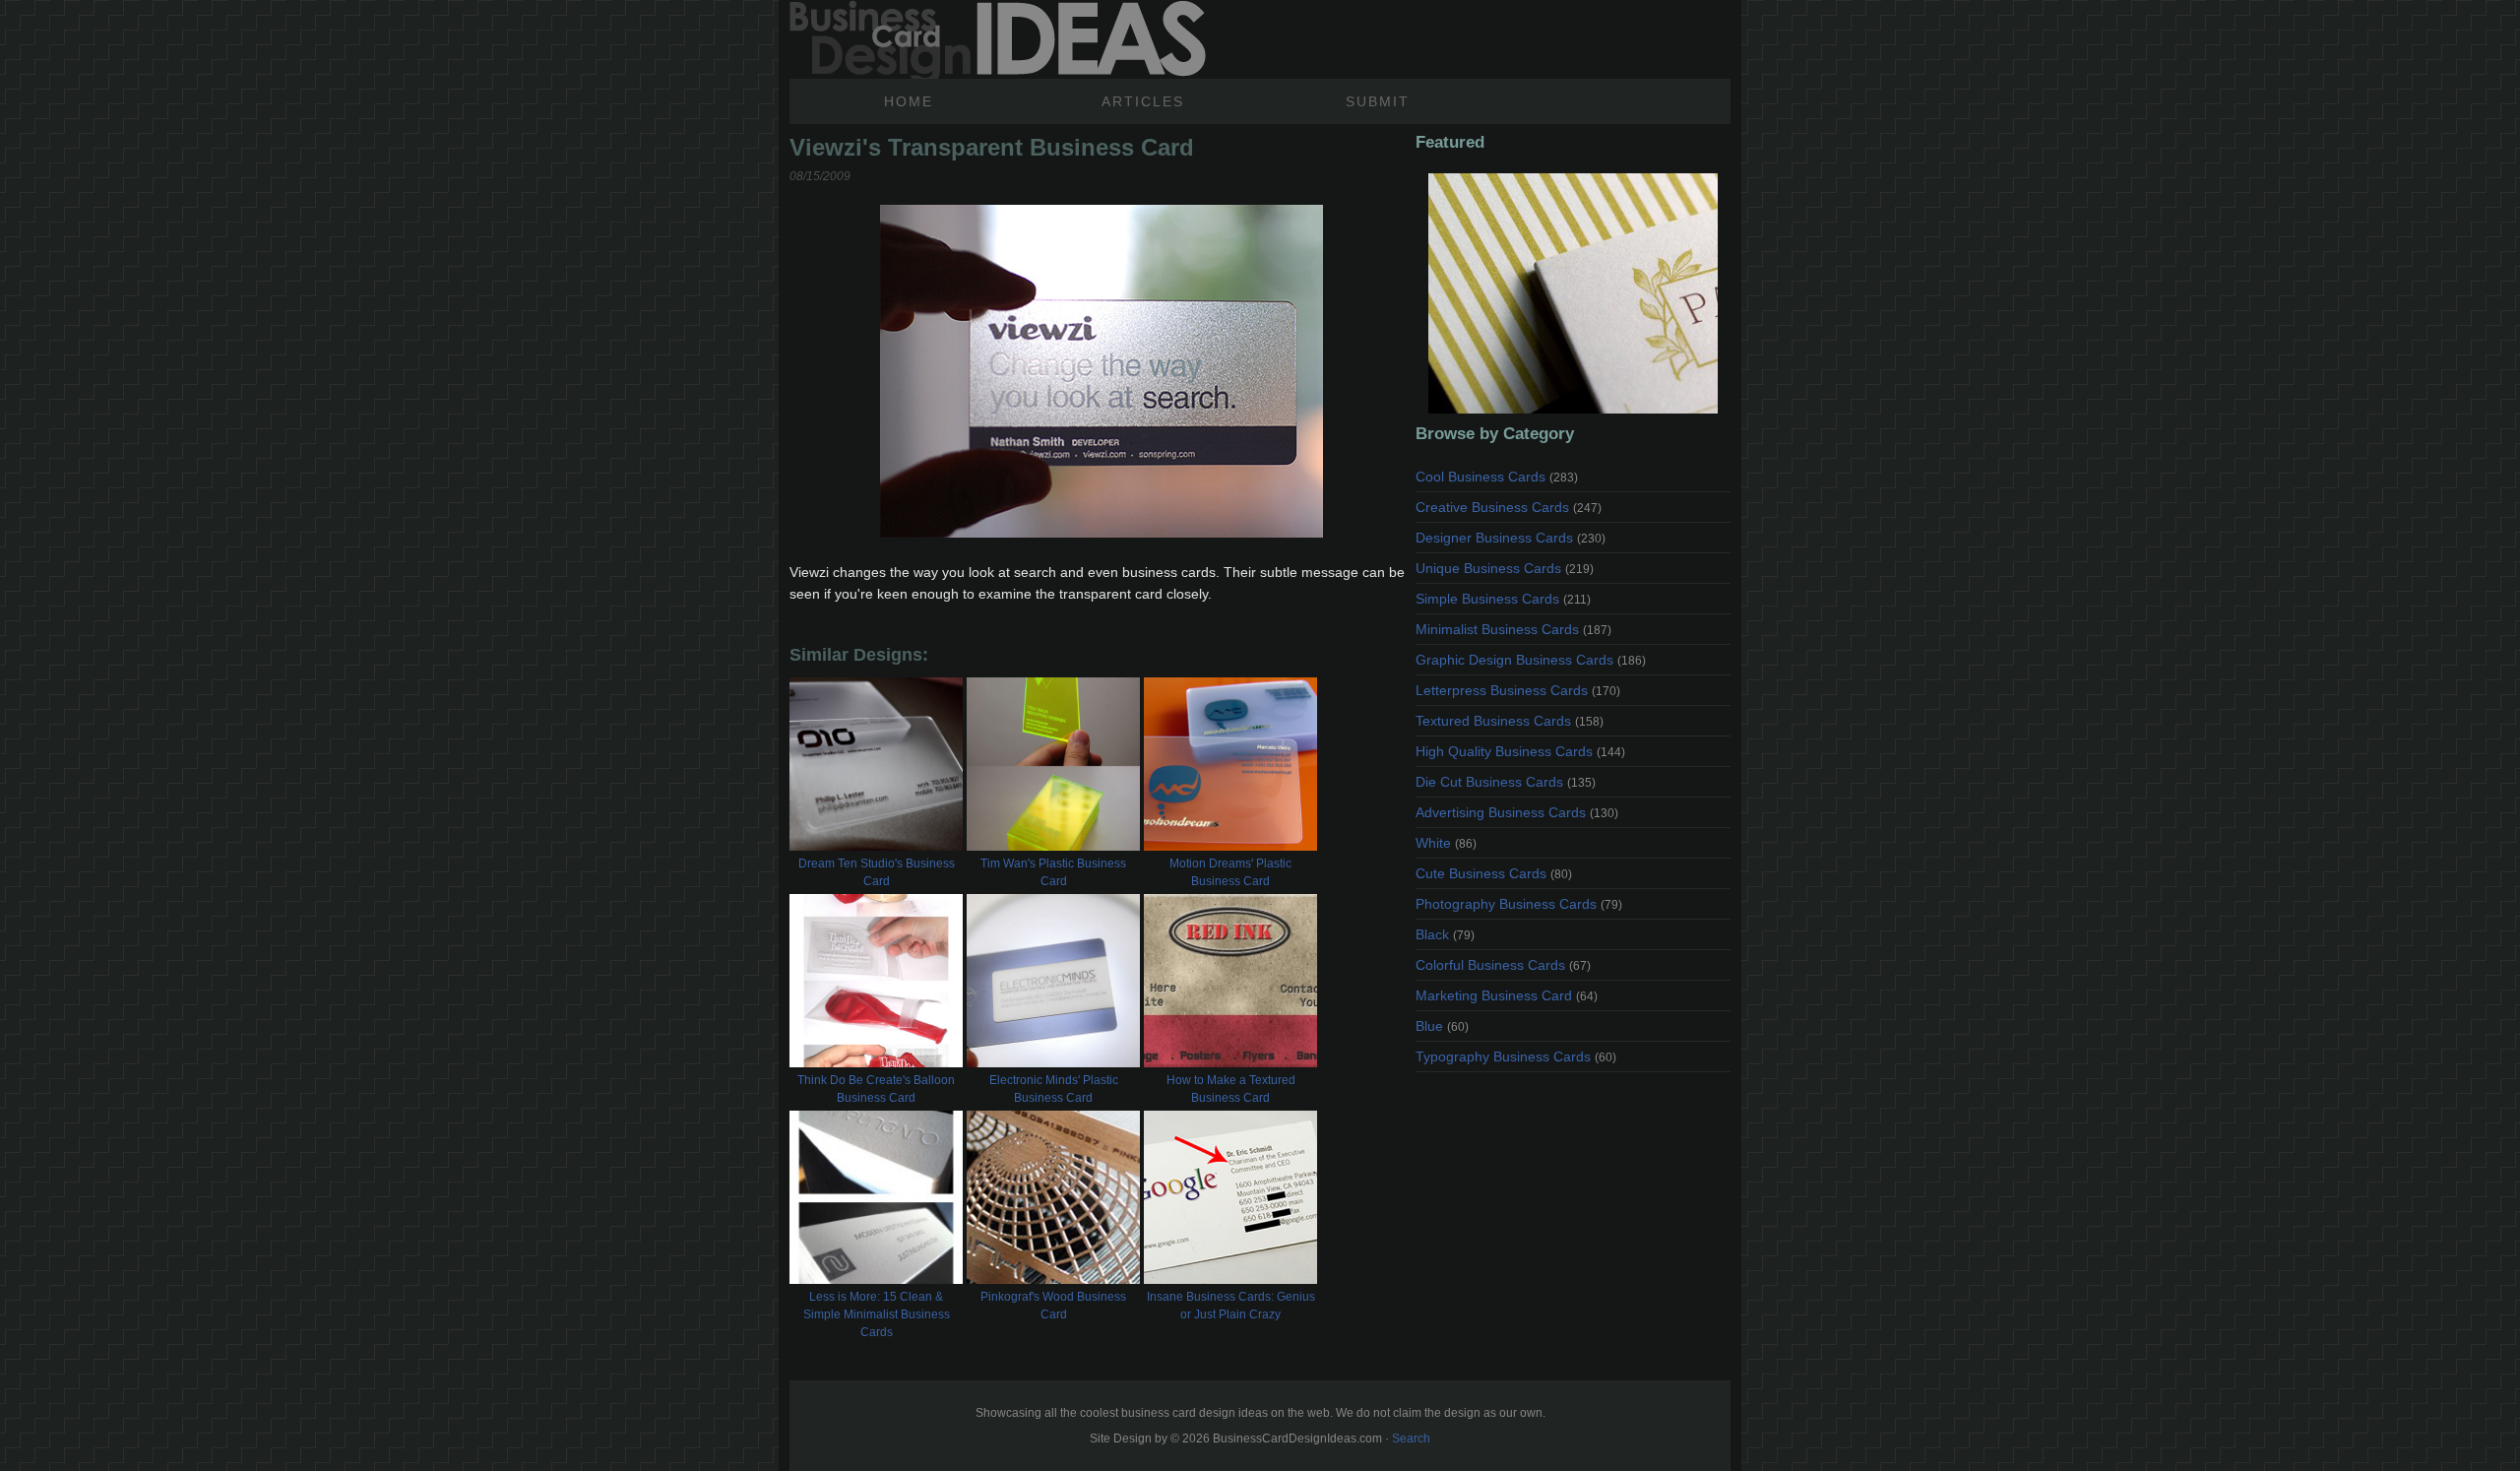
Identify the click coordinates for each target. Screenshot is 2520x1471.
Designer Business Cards (1511, 538)
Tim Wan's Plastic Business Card (1053, 872)
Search (1411, 1439)
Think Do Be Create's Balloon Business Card (876, 1089)
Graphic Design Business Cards (1531, 660)
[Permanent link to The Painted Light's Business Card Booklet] (1573, 293)
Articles (1143, 101)
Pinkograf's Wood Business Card (1053, 1306)
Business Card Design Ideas (998, 39)
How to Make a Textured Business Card (1231, 1089)
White (1446, 843)
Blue (1442, 1026)
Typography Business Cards (1516, 1056)
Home (909, 101)
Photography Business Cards (1519, 904)
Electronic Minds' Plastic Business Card (1054, 1089)
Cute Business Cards (1494, 873)
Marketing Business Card (1507, 995)
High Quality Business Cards (1520, 751)
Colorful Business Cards (1503, 965)
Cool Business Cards (1497, 477)
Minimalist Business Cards (1513, 629)
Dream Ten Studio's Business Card (877, 872)
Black (1445, 934)
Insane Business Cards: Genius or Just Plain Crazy (1231, 1306)
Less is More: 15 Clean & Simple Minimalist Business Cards (877, 1314)
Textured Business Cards (1510, 721)
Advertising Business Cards (1517, 812)
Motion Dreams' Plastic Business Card (1230, 872)
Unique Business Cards (1505, 568)
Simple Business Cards (1503, 599)
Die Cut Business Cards (1506, 782)
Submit (1378, 101)
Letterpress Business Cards (1518, 690)
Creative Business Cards (1509, 507)
